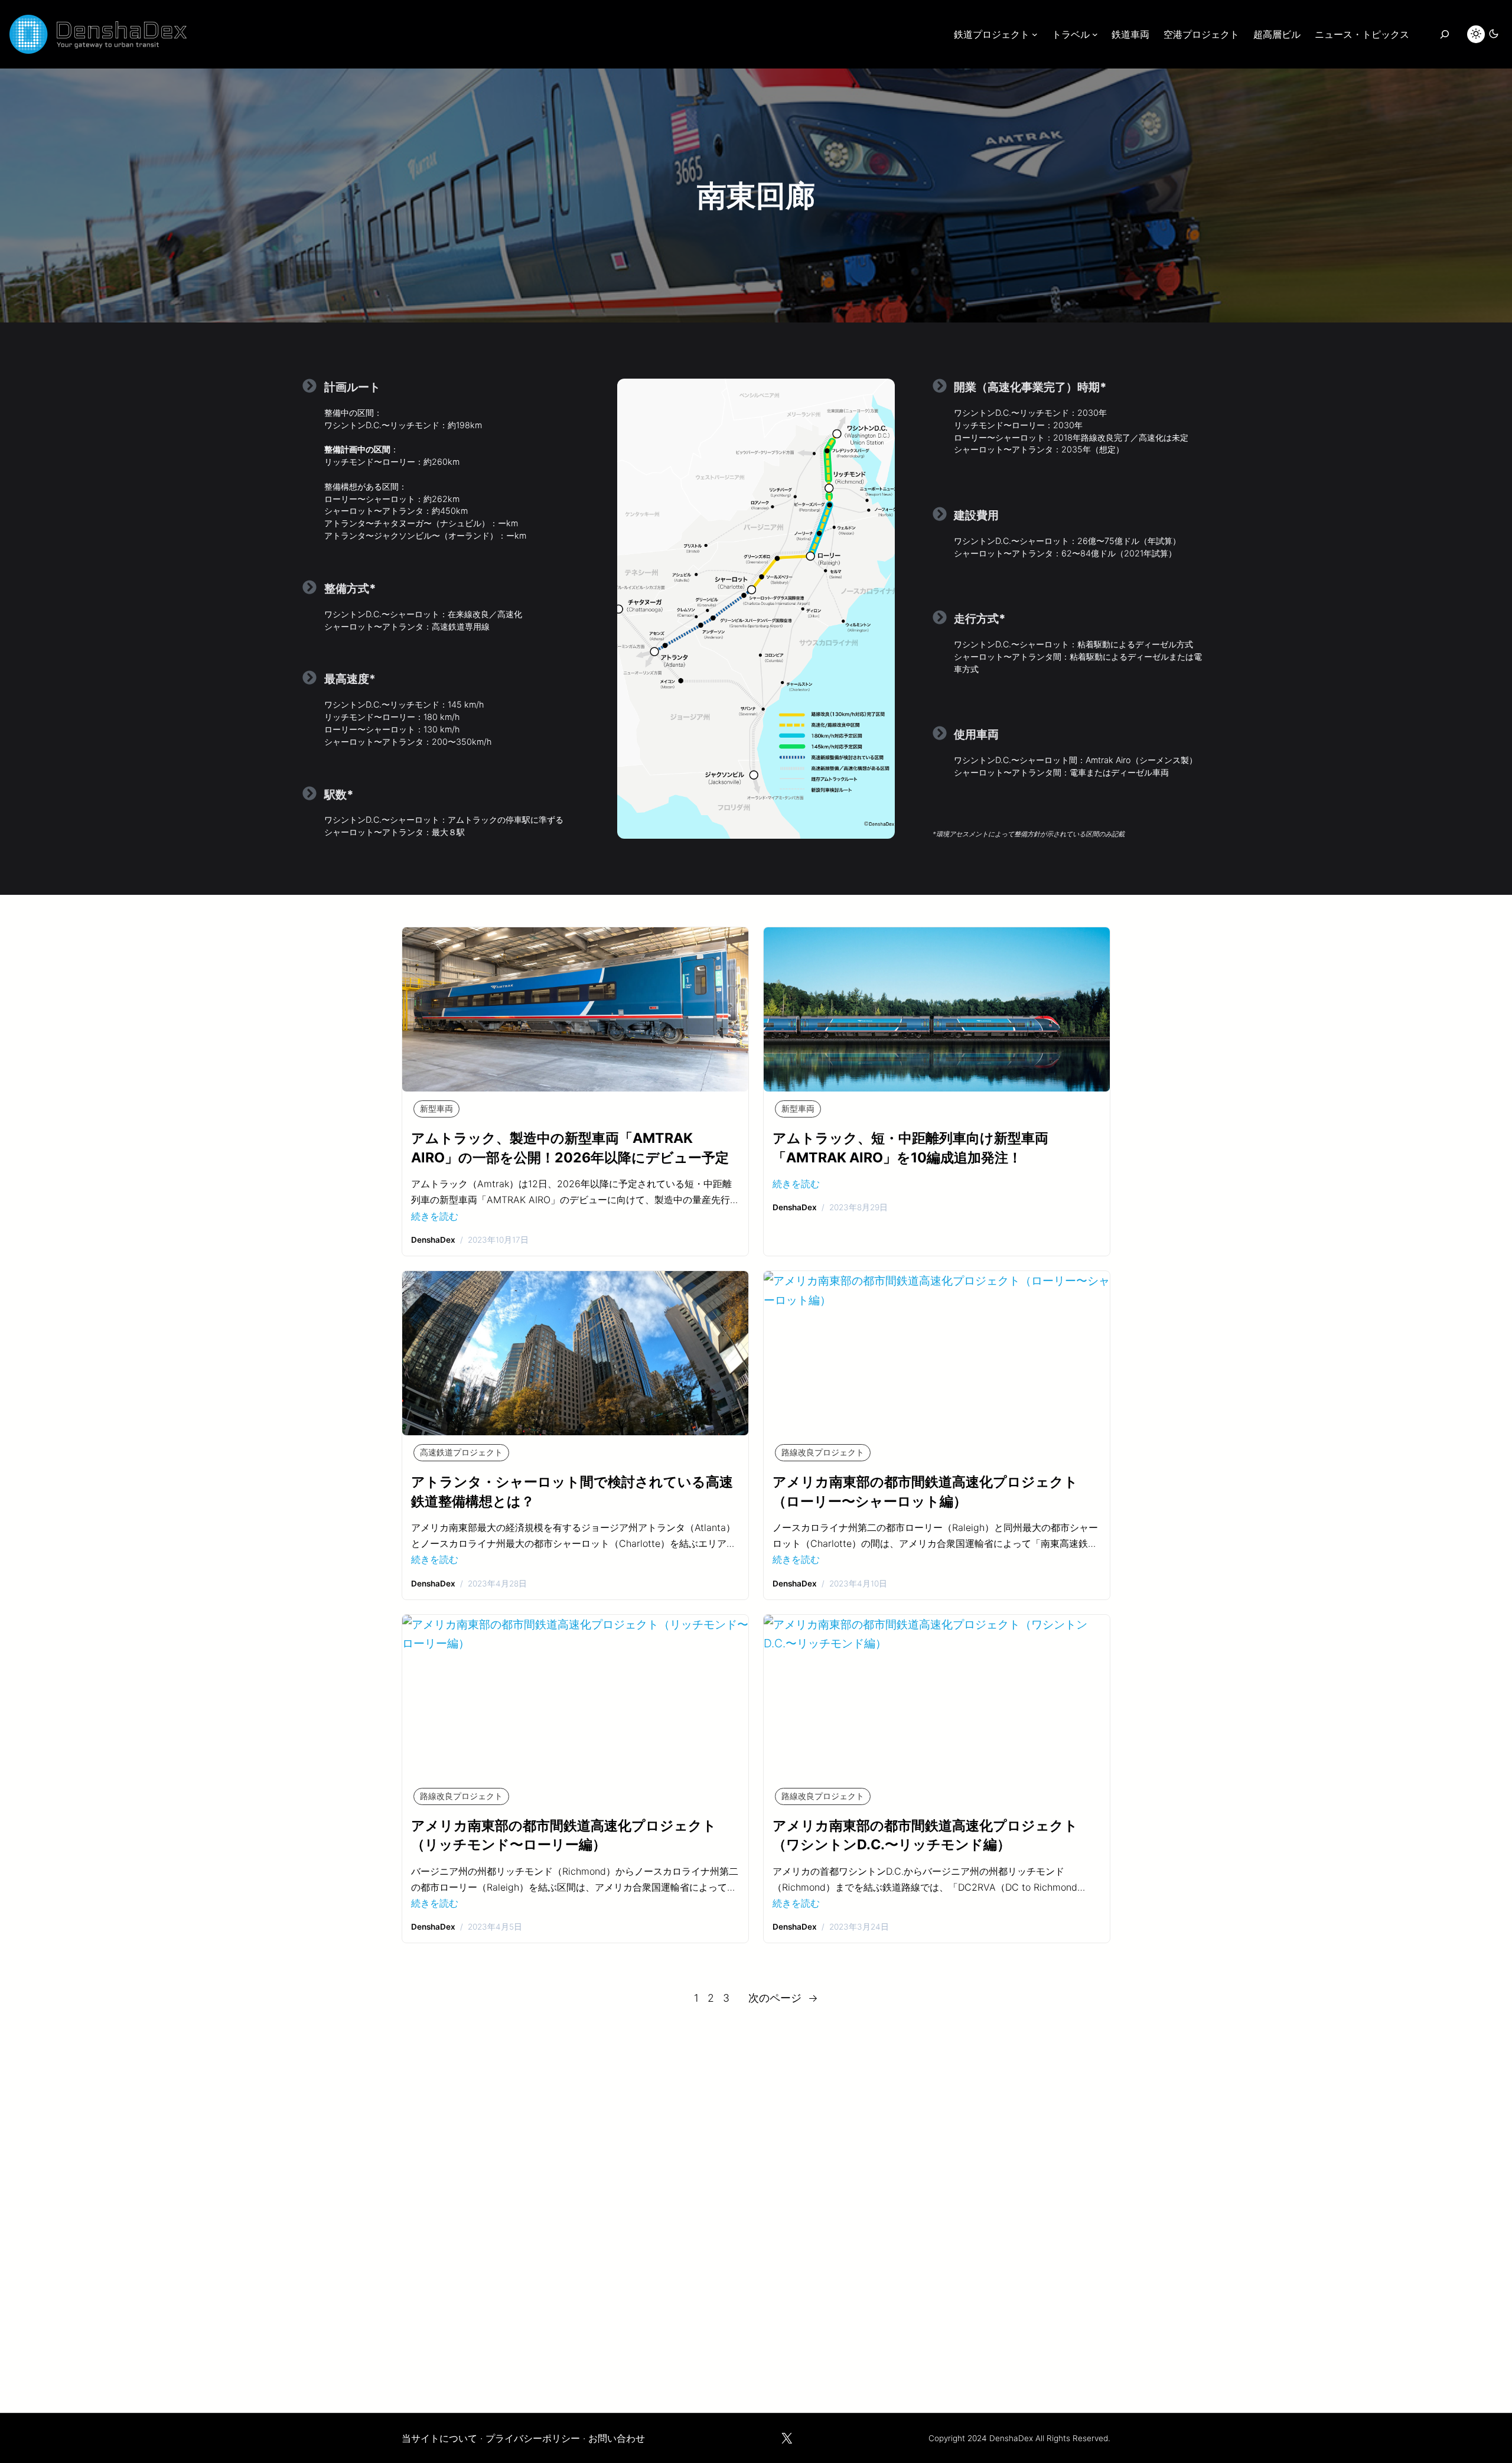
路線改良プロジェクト (823, 1452)
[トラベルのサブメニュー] (1095, 34)
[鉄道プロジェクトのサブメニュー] (1035, 34)
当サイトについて (439, 2438)
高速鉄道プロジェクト (461, 1452)
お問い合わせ (617, 2438)
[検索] (1444, 34)
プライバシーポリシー (533, 2438)
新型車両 (436, 1109)
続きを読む (435, 1216)
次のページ (783, 1998)
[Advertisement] (756, 2204)
